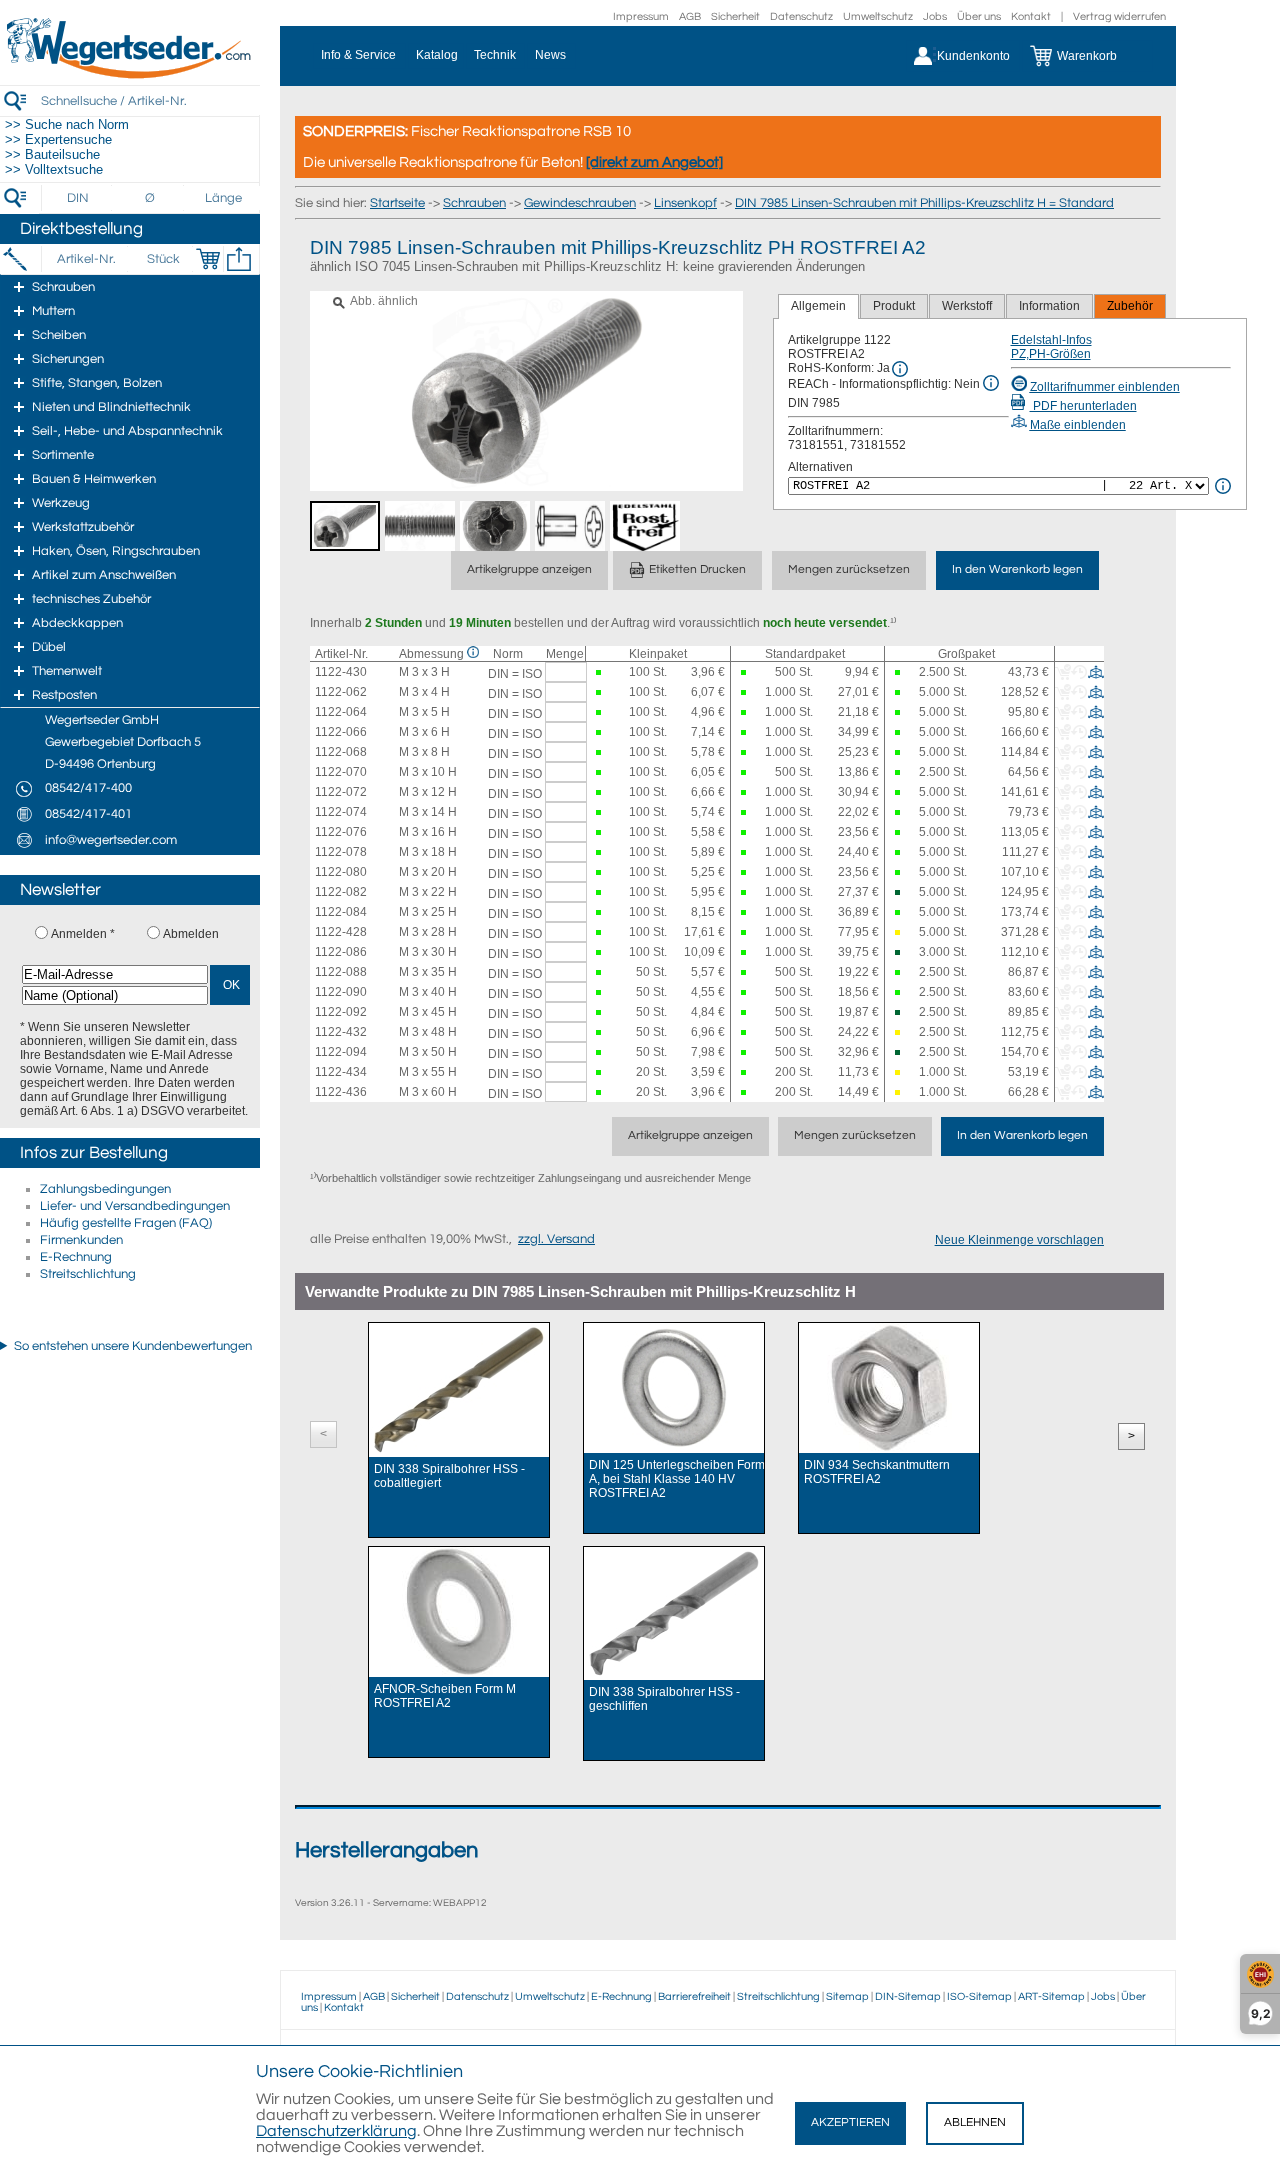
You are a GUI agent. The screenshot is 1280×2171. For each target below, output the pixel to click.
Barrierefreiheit (694, 1996)
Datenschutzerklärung (336, 2131)
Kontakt (1031, 16)
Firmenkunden (81, 1240)
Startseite (397, 203)
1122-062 (341, 692)
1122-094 (341, 1052)
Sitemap (847, 1996)
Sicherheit (735, 16)
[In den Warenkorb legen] (208, 259)
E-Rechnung (76, 1257)
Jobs (935, 16)
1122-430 (341, 672)
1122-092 (341, 1012)
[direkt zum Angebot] (654, 162)
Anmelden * (83, 934)
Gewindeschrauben (580, 203)
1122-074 (341, 812)
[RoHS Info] (900, 369)
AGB (690, 16)
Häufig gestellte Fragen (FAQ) (126, 1223)
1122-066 (341, 732)
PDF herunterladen (1083, 406)
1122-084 (341, 912)
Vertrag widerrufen (1119, 16)
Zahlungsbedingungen (105, 1189)
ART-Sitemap (1051, 1996)
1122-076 (341, 832)
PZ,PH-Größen (1051, 354)
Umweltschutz (878, 16)
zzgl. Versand (556, 1239)
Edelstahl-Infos (1051, 340)
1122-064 (341, 712)
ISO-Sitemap (979, 1996)
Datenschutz (801, 16)
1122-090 (341, 992)
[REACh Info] (991, 383)
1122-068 (341, 752)
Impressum (641, 16)
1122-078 (341, 852)
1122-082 (341, 892)
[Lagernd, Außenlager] (898, 892)
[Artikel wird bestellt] (898, 932)
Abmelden (191, 934)
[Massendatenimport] (239, 259)
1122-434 (341, 1072)
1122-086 (341, 952)
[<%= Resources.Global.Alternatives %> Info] (1223, 486)
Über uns (979, 16)
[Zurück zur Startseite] (130, 75)
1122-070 (341, 772)
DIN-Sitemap (908, 1996)
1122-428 (341, 932)
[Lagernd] (598, 672)
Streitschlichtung (88, 1274)
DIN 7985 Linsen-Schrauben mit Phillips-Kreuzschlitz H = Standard (924, 203)
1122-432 (341, 1032)
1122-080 (341, 872)
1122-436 (341, 1092)
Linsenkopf (685, 203)
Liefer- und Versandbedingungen (135, 1206)
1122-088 (341, 972)
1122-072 (341, 792)
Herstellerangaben (386, 1850)
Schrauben (474, 203)
